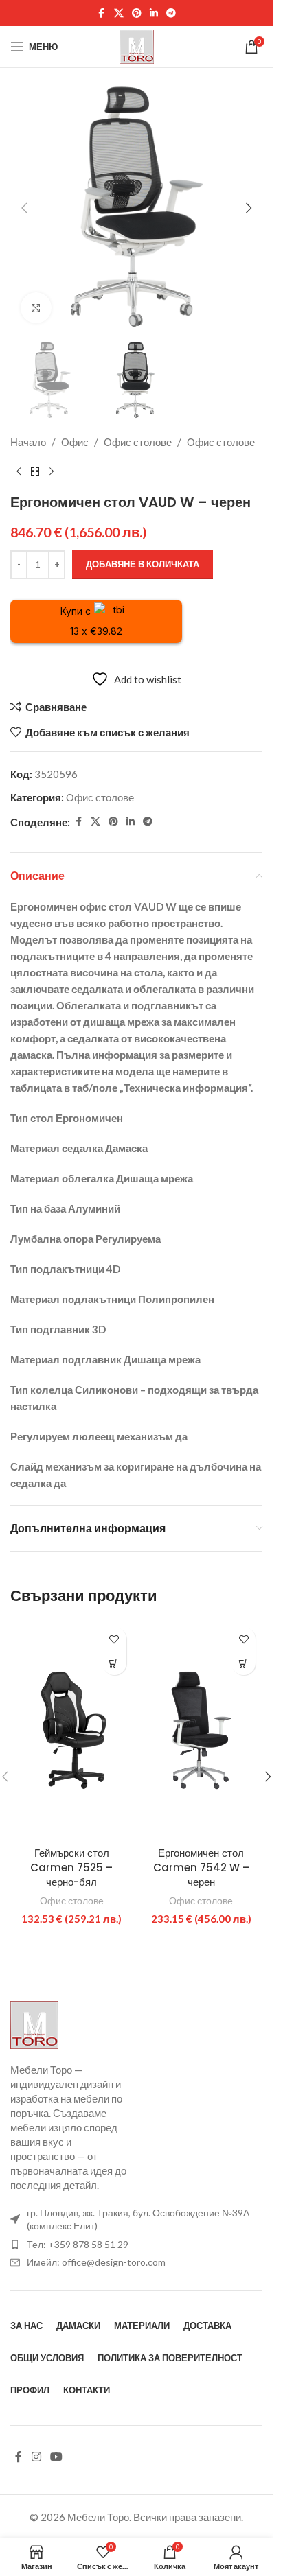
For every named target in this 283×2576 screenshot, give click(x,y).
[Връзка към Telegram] (171, 13)
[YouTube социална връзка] (56, 2457)
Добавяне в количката (143, 564)
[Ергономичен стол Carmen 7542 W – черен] (202, 1730)
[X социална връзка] (119, 13)
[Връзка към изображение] (34, 2023)
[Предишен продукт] (19, 472)
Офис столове (138, 442)
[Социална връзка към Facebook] (102, 13)
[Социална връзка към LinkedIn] (154, 13)
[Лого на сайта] (137, 45)
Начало (28, 442)
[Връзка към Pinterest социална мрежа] (137, 13)
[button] (24, 208)
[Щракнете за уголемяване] (36, 308)
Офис (75, 442)
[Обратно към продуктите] (35, 472)
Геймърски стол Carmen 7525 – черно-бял (71, 1867)
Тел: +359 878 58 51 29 (78, 2244)
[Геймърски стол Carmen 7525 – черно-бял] (72, 1730)
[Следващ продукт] (52, 472)
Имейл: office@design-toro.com (96, 2262)
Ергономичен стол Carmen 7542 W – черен (201, 1867)
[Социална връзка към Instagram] (36, 2457)
